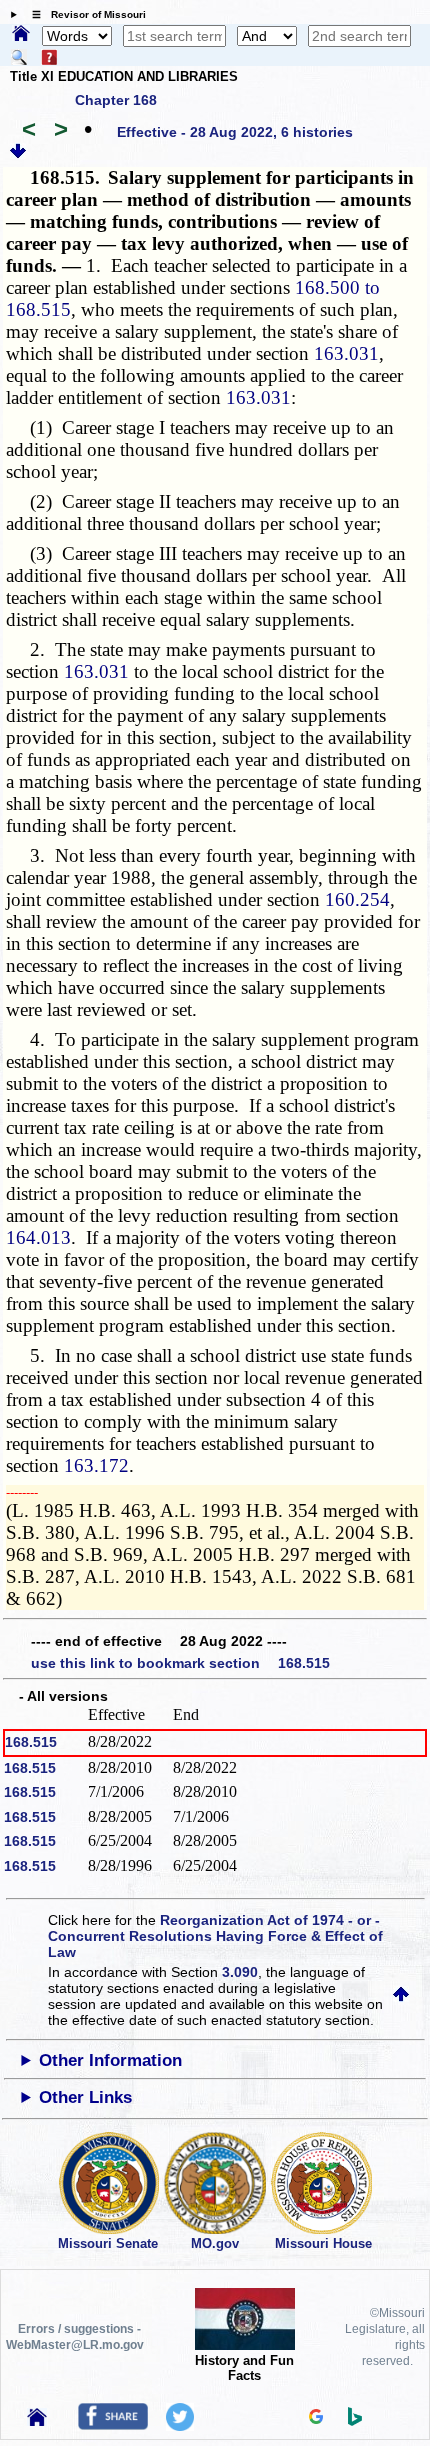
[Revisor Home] (37, 2421)
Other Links (85, 2097)
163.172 (96, 1465)
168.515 (31, 1742)
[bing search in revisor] (355, 2421)
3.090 (240, 1972)
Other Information (110, 2060)
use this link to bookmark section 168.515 (180, 1663)
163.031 (346, 353)
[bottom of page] (18, 154)
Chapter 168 (116, 100)
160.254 (357, 899)
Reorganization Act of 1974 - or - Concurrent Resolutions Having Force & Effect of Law (215, 1936)
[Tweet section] (180, 2426)
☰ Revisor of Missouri (84, 14)
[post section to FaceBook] (113, 2425)
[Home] (21, 35)
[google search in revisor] (316, 2419)
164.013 (38, 1237)
